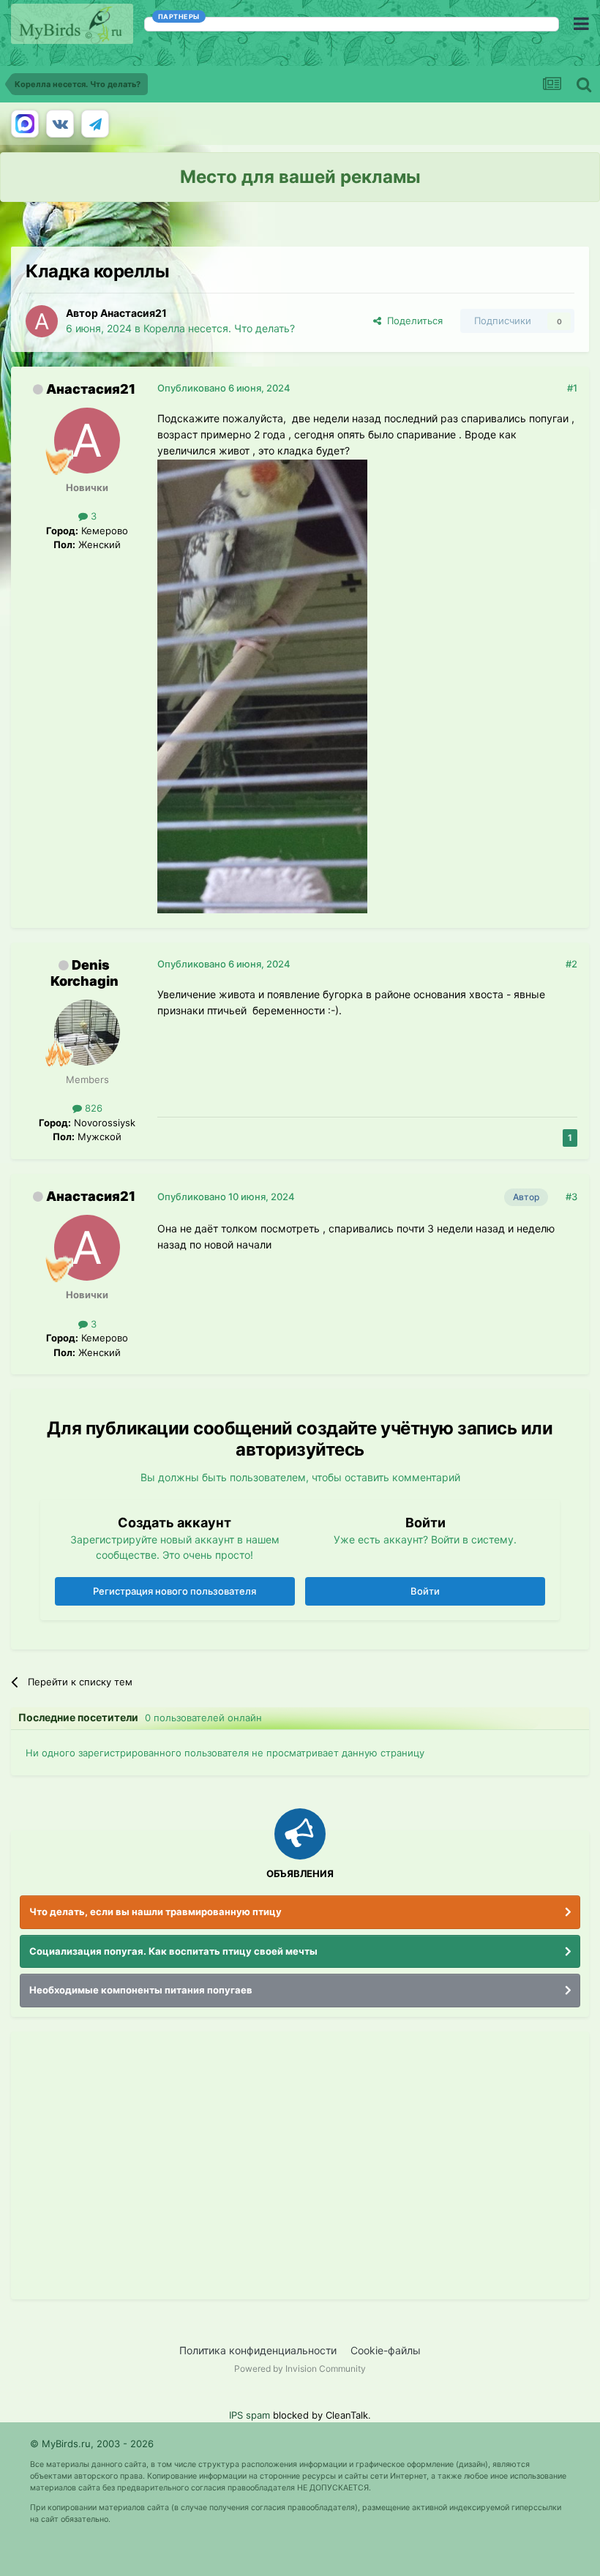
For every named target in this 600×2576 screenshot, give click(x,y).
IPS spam (250, 2415)
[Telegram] (95, 124)
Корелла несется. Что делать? (219, 328)
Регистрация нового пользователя (175, 1591)
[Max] (25, 124)
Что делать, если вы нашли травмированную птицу (155, 1912)
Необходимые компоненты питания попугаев (141, 1990)
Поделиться (412, 321)
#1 (572, 388)
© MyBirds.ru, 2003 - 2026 (92, 2444)
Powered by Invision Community (300, 2369)
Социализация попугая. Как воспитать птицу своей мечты (173, 1951)
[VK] (60, 124)
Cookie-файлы (386, 2350)
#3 (571, 1197)
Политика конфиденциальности (258, 2350)
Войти (425, 1591)
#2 (571, 964)
